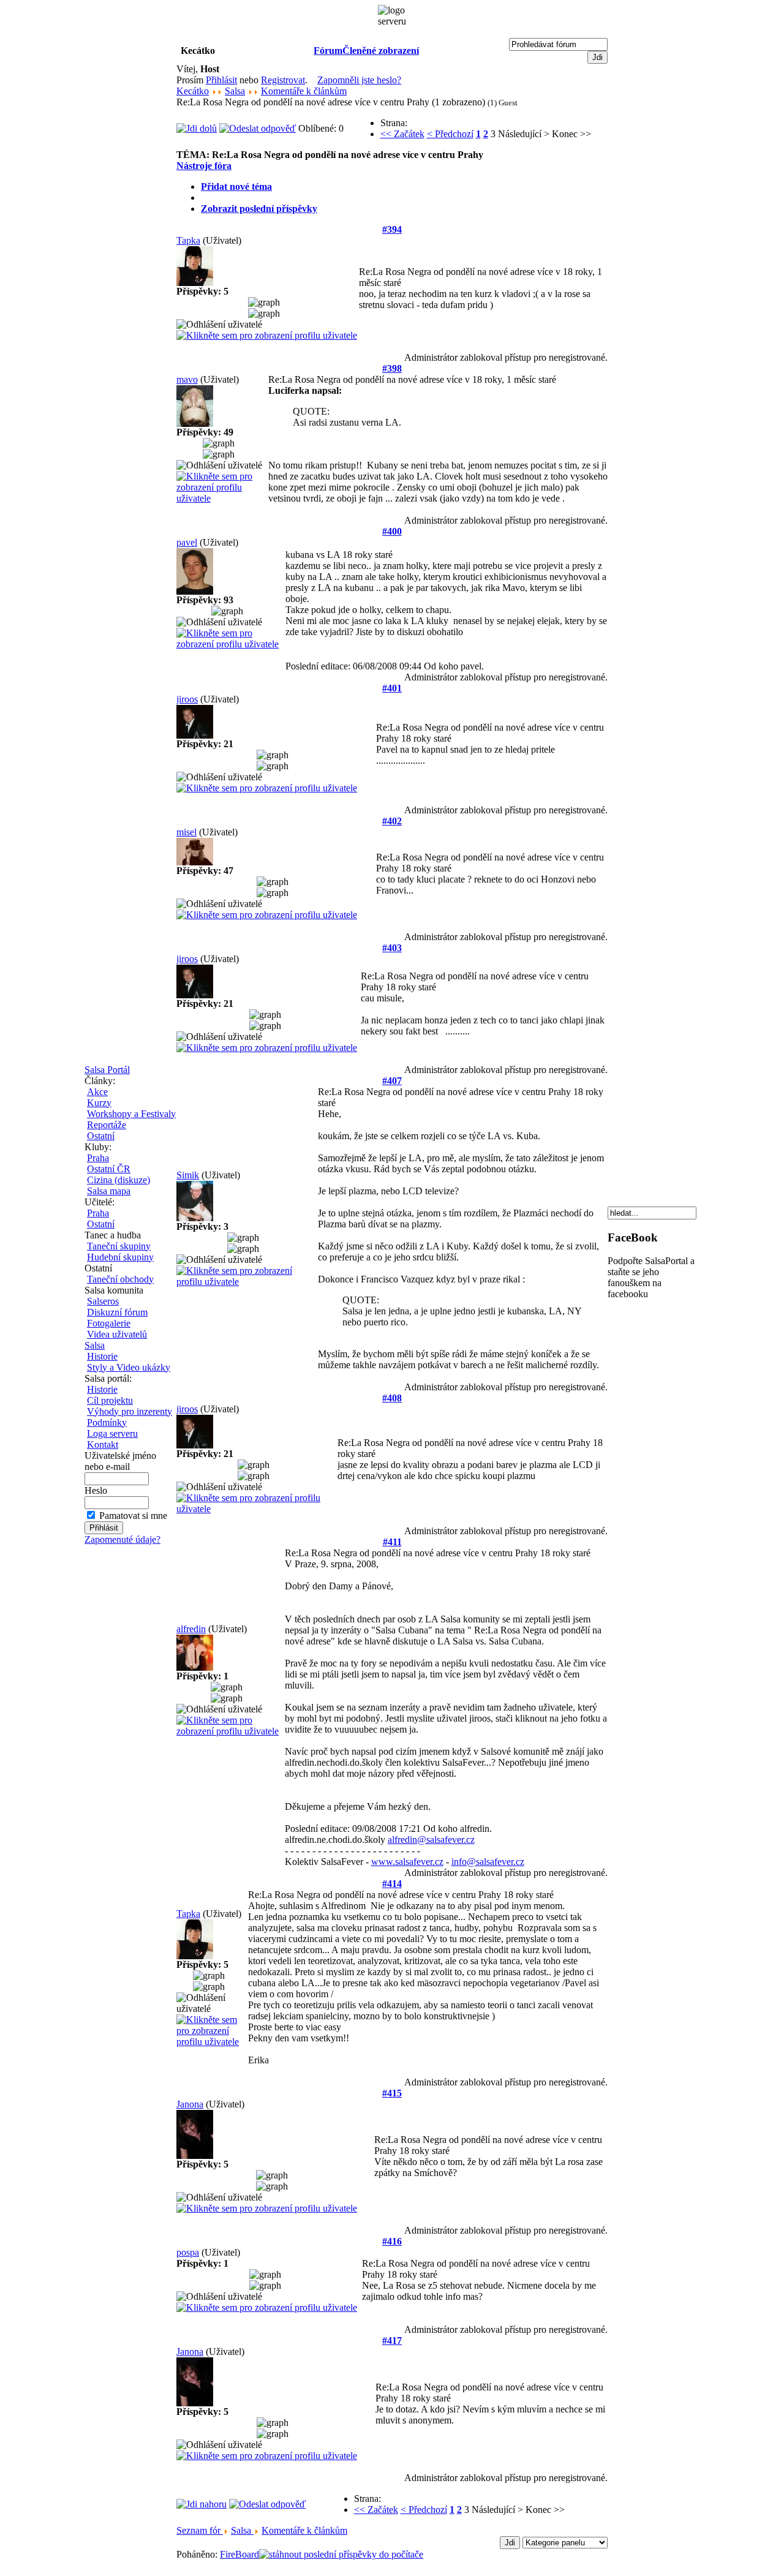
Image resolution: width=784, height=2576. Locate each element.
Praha (98, 1158)
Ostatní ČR (109, 1169)
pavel (187, 542)
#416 (392, 2241)
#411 (392, 1542)
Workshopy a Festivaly (131, 1114)
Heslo (96, 1490)
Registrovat (283, 80)
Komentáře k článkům (304, 91)
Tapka (188, 240)
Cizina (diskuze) (119, 1180)
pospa (188, 2252)
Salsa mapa (109, 1191)
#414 (392, 1884)
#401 (392, 688)
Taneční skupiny (119, 1246)
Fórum (328, 51)
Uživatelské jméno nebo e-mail (120, 1461)
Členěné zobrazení (381, 51)
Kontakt (103, 1444)
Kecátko (193, 91)
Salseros (103, 1301)
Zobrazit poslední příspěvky (259, 209)
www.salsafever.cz (407, 1862)
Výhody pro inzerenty (130, 1411)
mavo (187, 379)
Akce (97, 1092)
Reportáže (107, 1125)
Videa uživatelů (117, 1334)
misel (187, 832)
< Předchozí (450, 134)
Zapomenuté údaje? (123, 1539)
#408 (392, 1398)
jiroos (187, 699)
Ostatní (101, 1136)
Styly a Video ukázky (129, 1367)
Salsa (95, 1345)
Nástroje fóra (204, 166)
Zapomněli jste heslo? (359, 80)
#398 (392, 368)
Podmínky (107, 1422)
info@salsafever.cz (488, 1862)
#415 (392, 2093)
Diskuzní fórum (117, 1312)
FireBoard (239, 2554)
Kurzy (99, 1103)
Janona (190, 2104)
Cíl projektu (110, 1400)
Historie (102, 1356)
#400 (392, 531)
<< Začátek (402, 134)
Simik (188, 1175)
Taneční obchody (120, 1279)
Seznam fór (200, 2530)
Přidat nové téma (236, 186)
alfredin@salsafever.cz (431, 1840)
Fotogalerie (109, 1323)
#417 (392, 2341)
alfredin (191, 1629)
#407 (392, 1081)
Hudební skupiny (120, 1257)
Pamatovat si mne (133, 1516)
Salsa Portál (107, 1070)
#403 (392, 948)
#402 (392, 821)
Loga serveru (112, 1433)
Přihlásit (221, 80)
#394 (392, 229)
